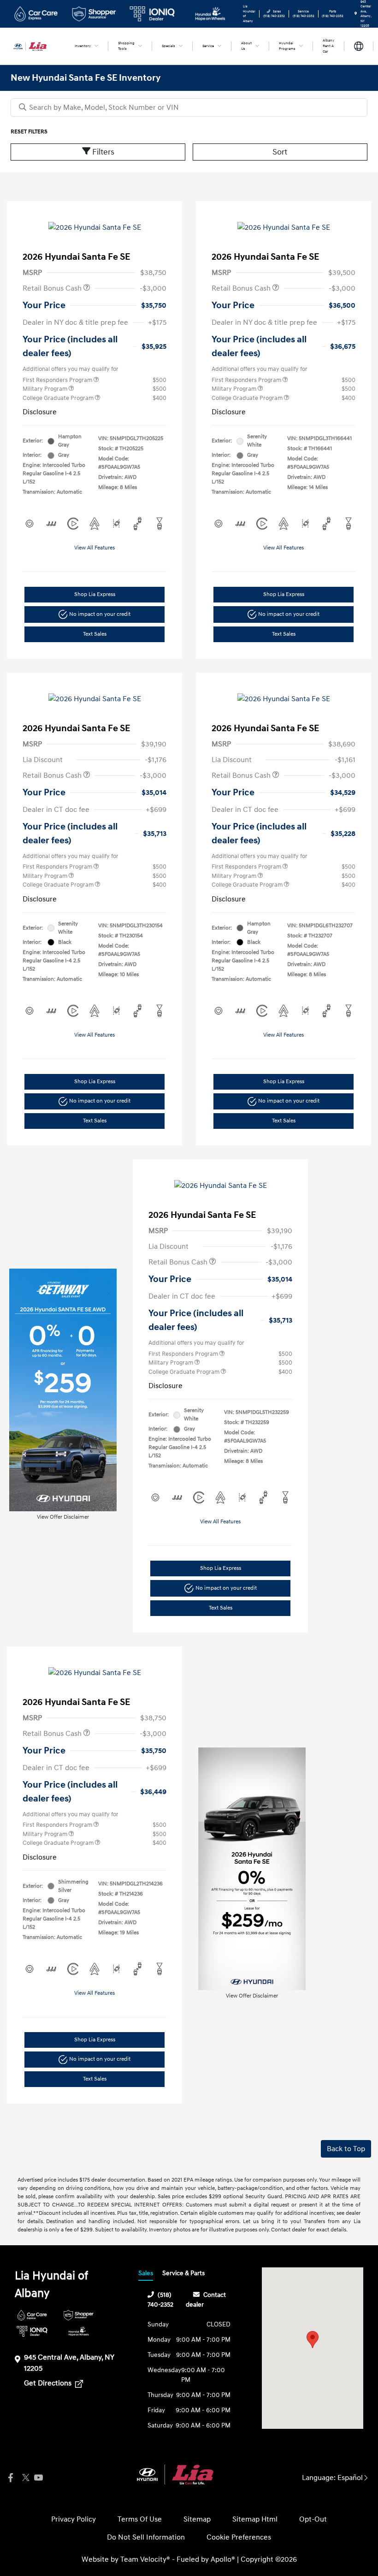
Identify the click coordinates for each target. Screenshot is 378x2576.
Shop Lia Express (95, 594)
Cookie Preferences (239, 2537)
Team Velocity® (145, 2559)
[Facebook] (11, 2478)
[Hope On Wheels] (79, 2331)
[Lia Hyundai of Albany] (35, 46)
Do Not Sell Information (146, 2537)
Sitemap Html (255, 2519)
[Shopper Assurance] (79, 2315)
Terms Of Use (140, 2519)
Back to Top (346, 2149)
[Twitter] (24, 2478)
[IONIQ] (32, 2331)
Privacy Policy (74, 2519)
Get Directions (49, 2383)
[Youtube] (38, 2478)
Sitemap (197, 2519)
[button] (313, 2340)
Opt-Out (313, 2519)
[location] (356, 14)
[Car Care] (32, 2315)
